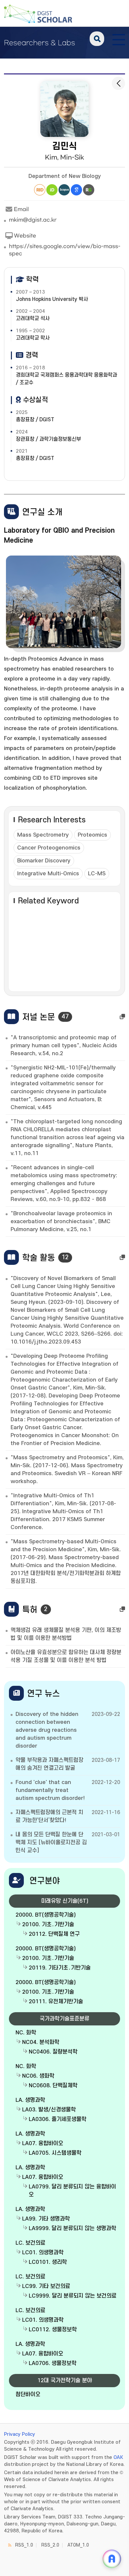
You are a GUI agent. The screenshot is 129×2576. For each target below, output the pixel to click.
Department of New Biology (65, 176)
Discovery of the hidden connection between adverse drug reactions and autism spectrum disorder (47, 1730)
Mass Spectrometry (43, 835)
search (97, 39)
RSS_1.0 (24, 2545)
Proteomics (92, 835)
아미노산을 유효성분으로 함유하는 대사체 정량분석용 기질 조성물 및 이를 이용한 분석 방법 (66, 1656)
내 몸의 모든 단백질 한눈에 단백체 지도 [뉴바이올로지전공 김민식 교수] (51, 1843)
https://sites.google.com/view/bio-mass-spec (65, 250)
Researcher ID (40, 190)
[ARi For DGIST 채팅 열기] (112, 2559)
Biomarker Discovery (44, 861)
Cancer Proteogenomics (49, 848)
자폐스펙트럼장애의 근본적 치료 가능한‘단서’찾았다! (49, 1816)
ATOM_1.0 (78, 2545)
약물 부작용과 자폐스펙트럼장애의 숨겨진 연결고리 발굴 (49, 1764)
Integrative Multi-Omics (48, 874)
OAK (118, 2457)
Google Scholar (76, 190)
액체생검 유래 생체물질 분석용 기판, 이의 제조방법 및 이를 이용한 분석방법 (66, 1634)
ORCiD (52, 190)
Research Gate (89, 190)
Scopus (64, 190)
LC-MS (97, 874)
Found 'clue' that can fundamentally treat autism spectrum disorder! (50, 1790)
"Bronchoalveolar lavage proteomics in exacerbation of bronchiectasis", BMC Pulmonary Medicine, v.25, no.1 (61, 1222)
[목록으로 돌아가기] (118, 83)
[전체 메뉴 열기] (119, 39)
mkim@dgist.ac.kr (33, 220)
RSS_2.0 (50, 2545)
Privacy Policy (20, 2434)
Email (21, 209)
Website (25, 236)
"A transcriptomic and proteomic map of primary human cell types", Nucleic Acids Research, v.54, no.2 (64, 1046)
